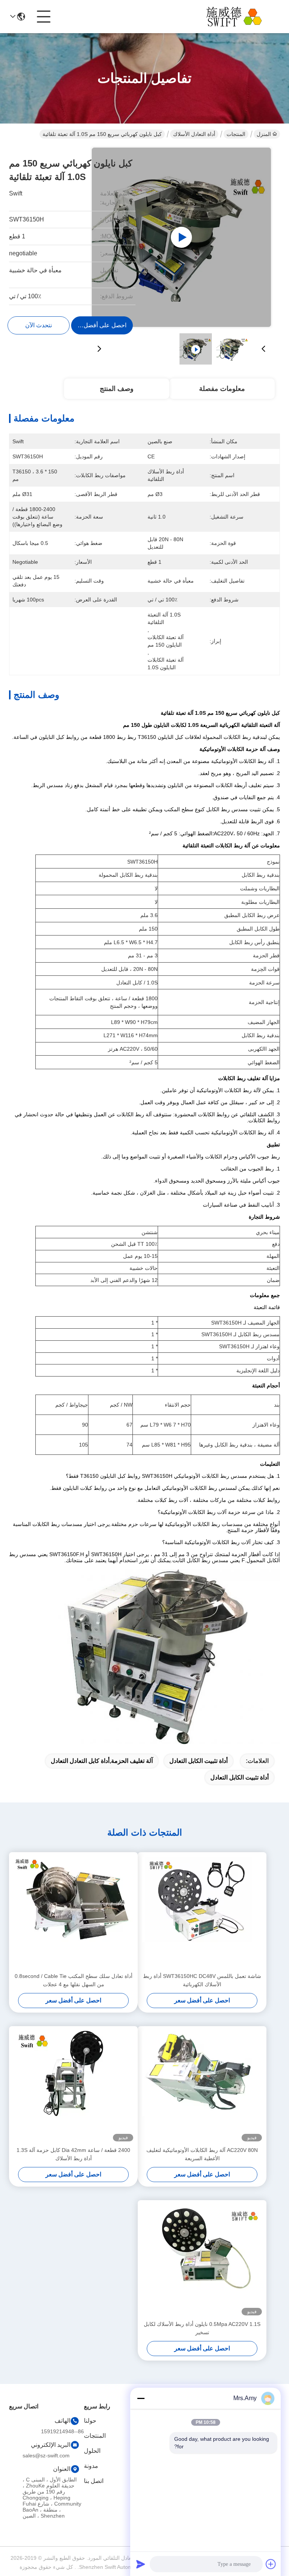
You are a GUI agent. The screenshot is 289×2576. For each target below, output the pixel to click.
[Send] (141, 2564)
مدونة (91, 2466)
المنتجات (236, 134)
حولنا (90, 2421)
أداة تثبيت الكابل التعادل (198, 1761)
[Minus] (141, 2398)
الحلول (92, 2451)
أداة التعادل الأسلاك (194, 134)
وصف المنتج (117, 389)
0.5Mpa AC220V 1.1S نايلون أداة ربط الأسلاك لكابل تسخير (202, 2328)
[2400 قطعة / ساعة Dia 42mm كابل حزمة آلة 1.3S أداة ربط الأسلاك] (73, 2086)
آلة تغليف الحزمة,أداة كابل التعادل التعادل (102, 1761)
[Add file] (271, 2564)
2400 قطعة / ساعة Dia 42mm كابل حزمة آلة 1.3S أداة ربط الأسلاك (73, 2154)
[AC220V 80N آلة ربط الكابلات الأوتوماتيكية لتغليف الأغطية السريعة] (202, 2086)
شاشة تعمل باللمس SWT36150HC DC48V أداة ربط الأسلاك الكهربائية (202, 1980)
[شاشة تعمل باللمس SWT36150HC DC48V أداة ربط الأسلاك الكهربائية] (202, 1912)
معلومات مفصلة (222, 389)
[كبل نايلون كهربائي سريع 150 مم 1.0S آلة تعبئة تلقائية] (181, 237)
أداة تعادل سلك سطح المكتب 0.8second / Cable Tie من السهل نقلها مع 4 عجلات (74, 1980)
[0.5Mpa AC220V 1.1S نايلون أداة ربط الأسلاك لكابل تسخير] (202, 2260)
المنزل (264, 134)
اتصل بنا (94, 2481)
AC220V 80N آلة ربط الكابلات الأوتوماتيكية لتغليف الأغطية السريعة (202, 2154)
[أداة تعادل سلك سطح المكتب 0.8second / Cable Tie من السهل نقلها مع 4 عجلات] (73, 1912)
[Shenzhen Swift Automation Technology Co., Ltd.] (239, 17)
